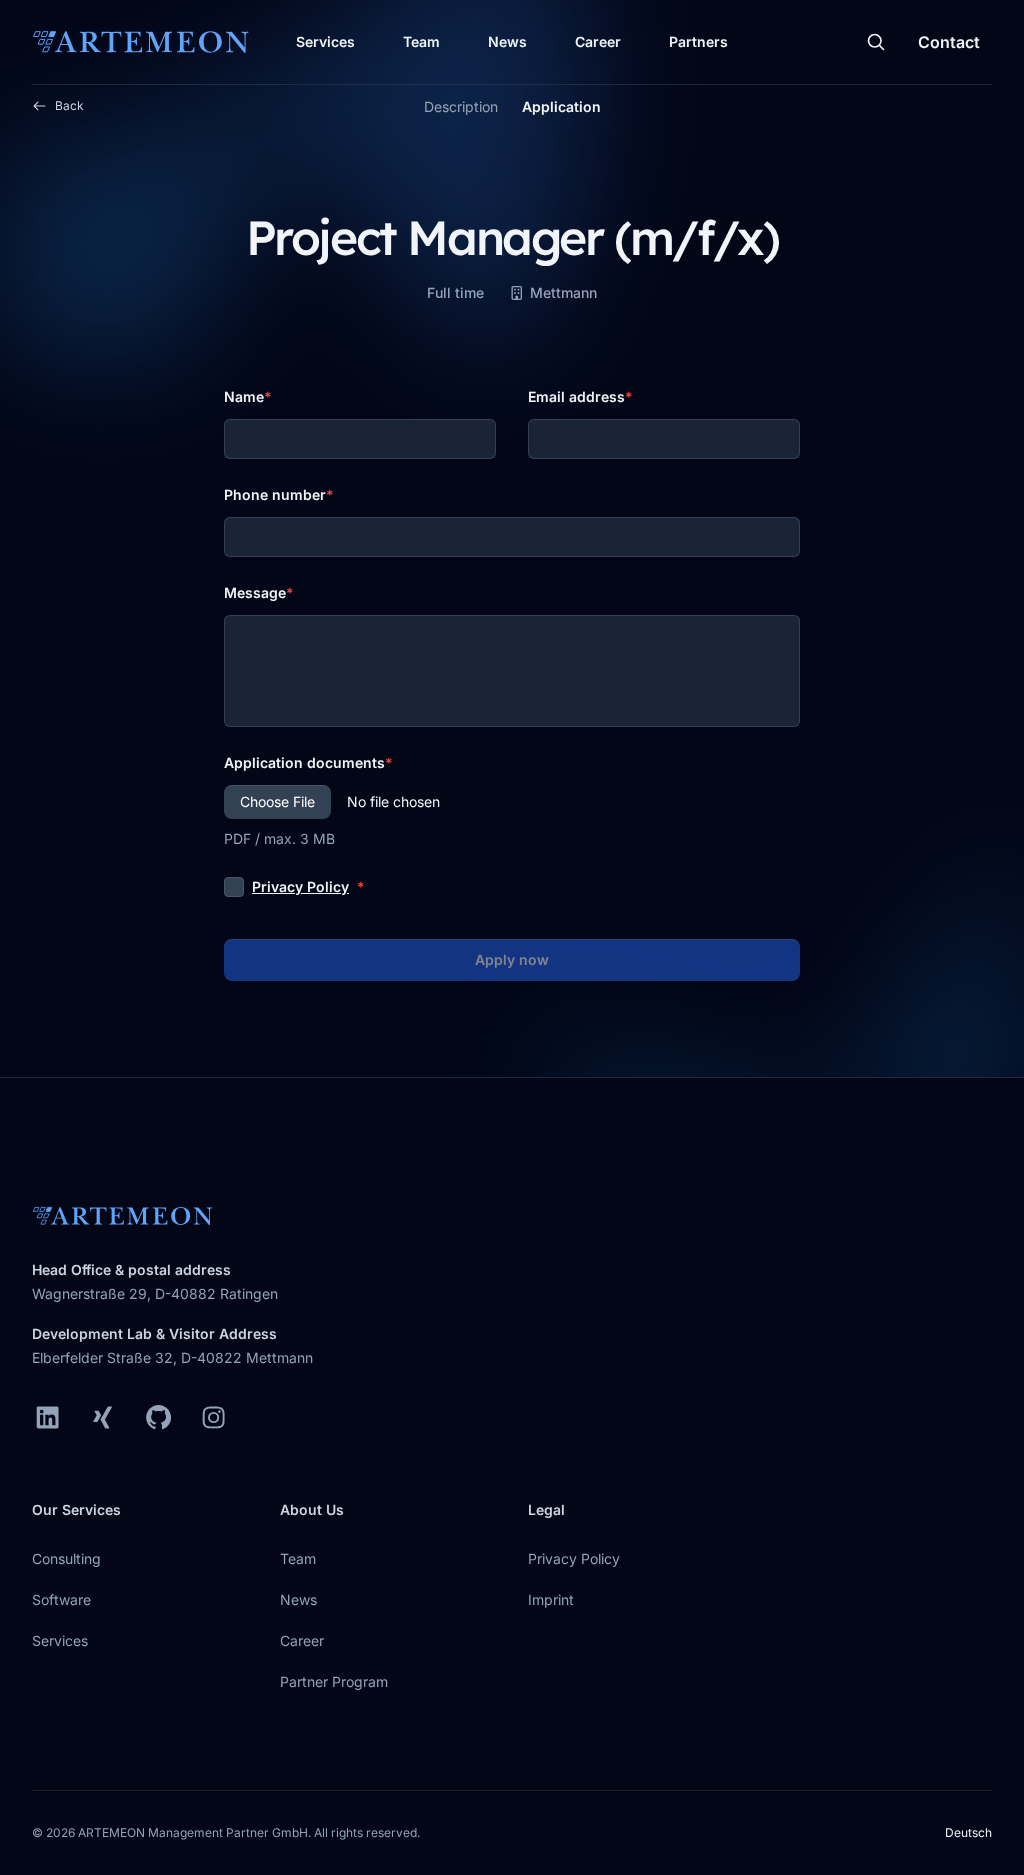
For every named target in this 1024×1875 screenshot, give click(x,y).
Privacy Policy (300, 886)
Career (598, 41)
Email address (576, 396)
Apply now (512, 959)
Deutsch (968, 1832)
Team (421, 41)
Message (255, 592)
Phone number (275, 494)
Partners (698, 41)
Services (325, 41)
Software (61, 1599)
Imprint (551, 1599)
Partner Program (334, 1681)
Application (561, 106)
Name (244, 396)
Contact (949, 42)
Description (461, 106)
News (507, 41)
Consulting (66, 1558)
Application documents (304, 762)
